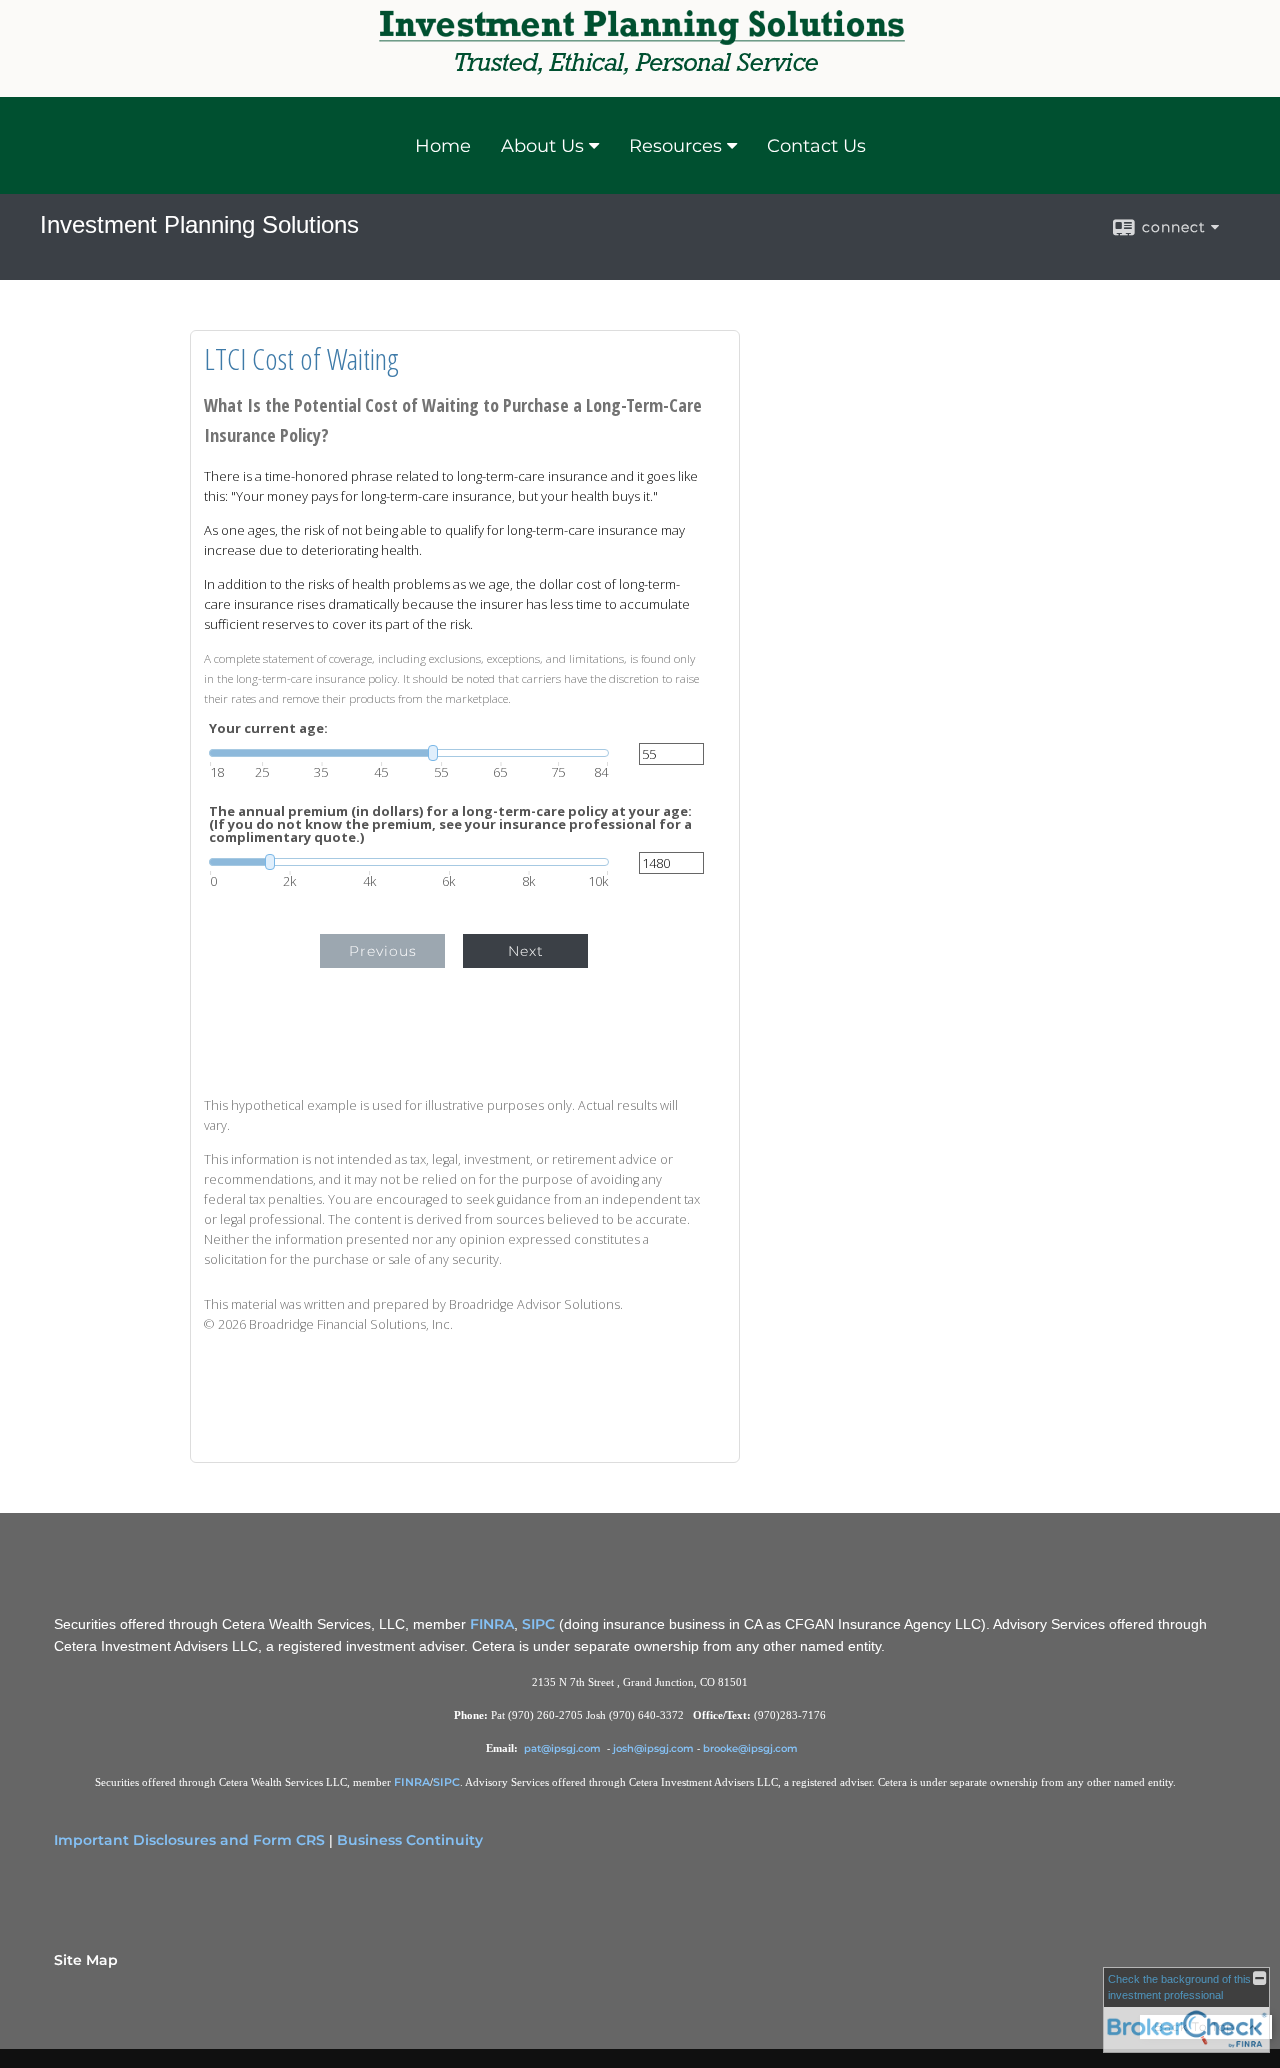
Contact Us (816, 146)
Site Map (86, 1960)
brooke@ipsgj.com (750, 1748)
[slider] (409, 753)
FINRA (492, 1624)
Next (526, 951)
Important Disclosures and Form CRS (189, 1840)
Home (443, 146)
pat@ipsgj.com (564, 1748)
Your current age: (268, 728)
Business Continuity (410, 1840)
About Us (542, 146)
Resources (675, 146)
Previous (383, 951)
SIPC (538, 1624)
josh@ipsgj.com (653, 1748)
